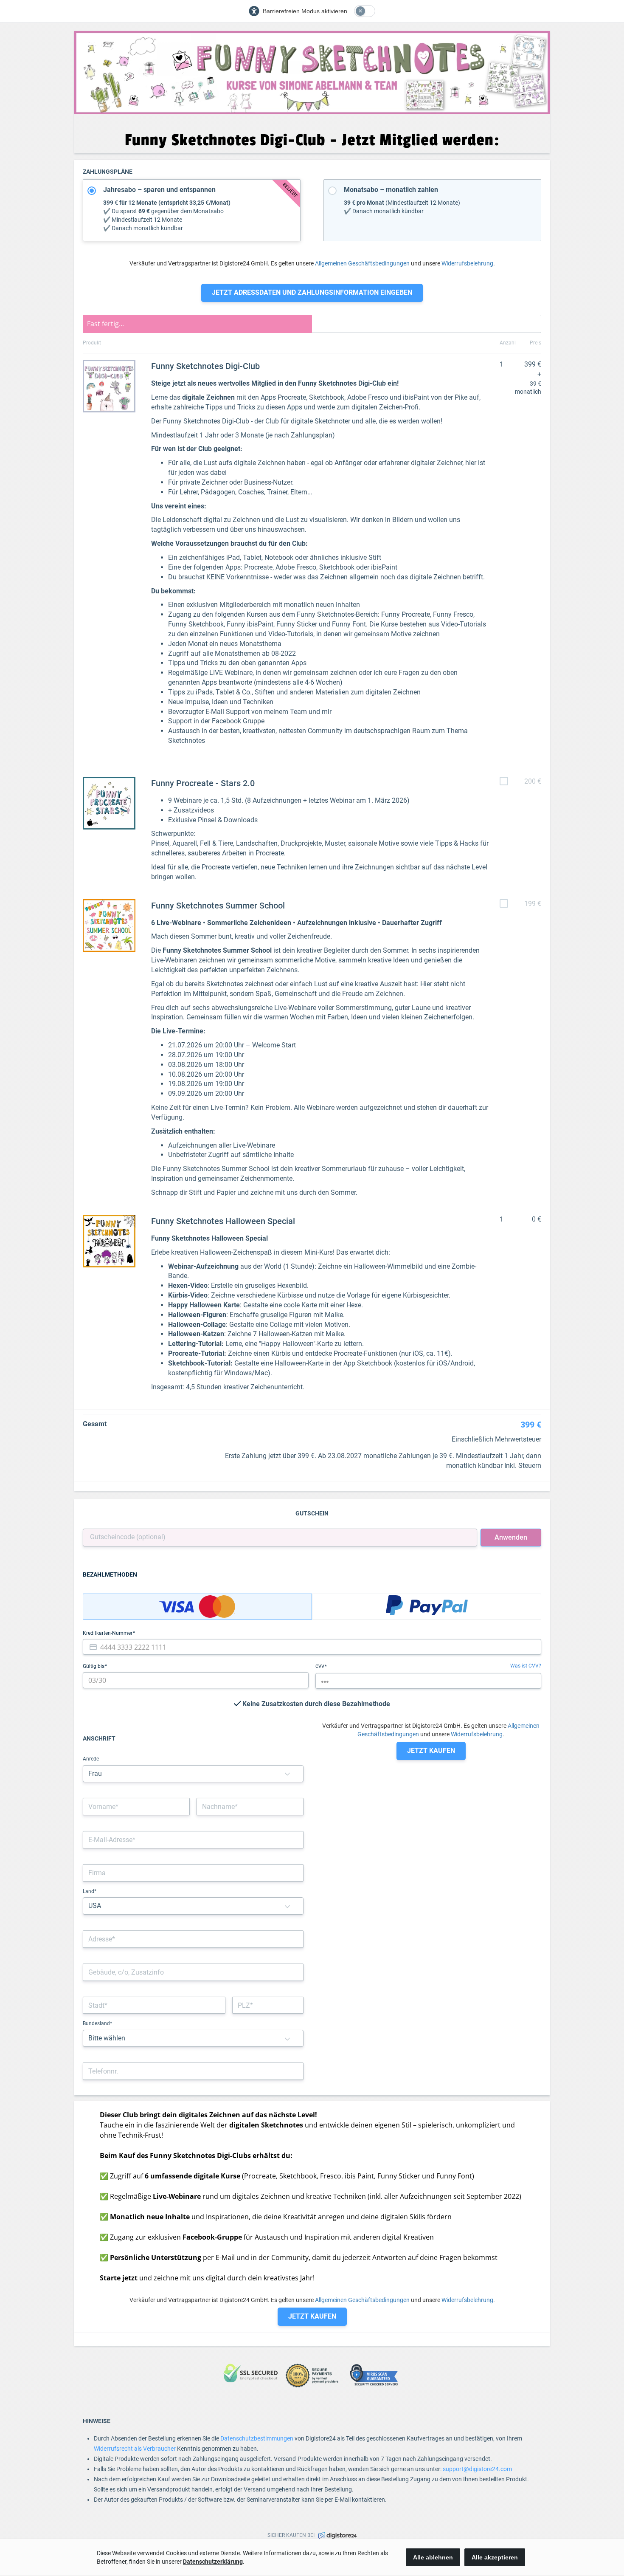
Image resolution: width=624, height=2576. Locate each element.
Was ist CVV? (526, 1666)
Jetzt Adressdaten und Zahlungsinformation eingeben (312, 292)
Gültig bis (94, 1666)
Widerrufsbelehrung (467, 263)
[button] (287, 1774)
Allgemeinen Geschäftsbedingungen (362, 263)
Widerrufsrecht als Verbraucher (135, 2449)
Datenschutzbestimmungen (257, 2438)
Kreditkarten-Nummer (108, 1633)
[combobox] (193, 1939)
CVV (320, 1666)
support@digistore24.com (477, 2469)
